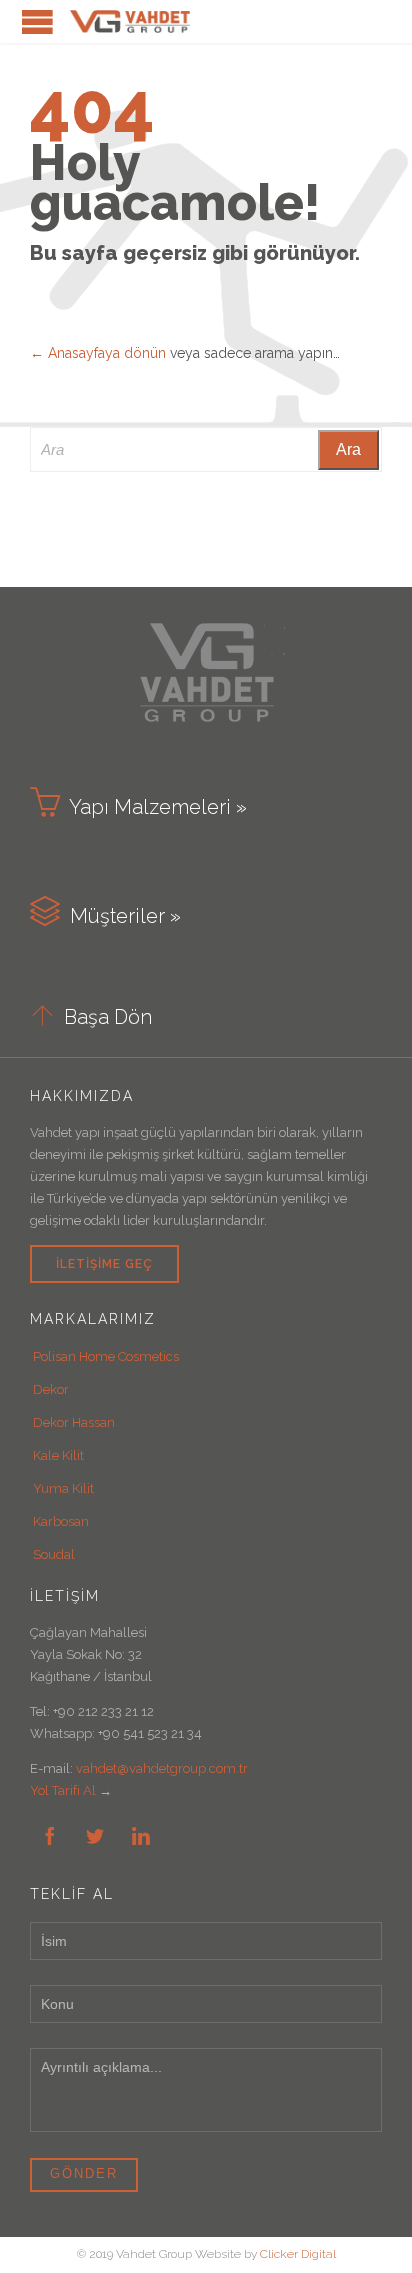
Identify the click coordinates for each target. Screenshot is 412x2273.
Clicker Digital (298, 2254)
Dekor (51, 1389)
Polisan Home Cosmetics (106, 1356)
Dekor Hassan (74, 1422)
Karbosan (61, 1521)
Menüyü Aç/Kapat (37, 21)
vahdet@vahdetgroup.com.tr (162, 1768)
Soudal (54, 1554)
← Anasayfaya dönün (98, 353)
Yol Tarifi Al (63, 1790)
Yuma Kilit (63, 1488)
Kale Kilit (58, 1455)
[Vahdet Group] (130, 21)
